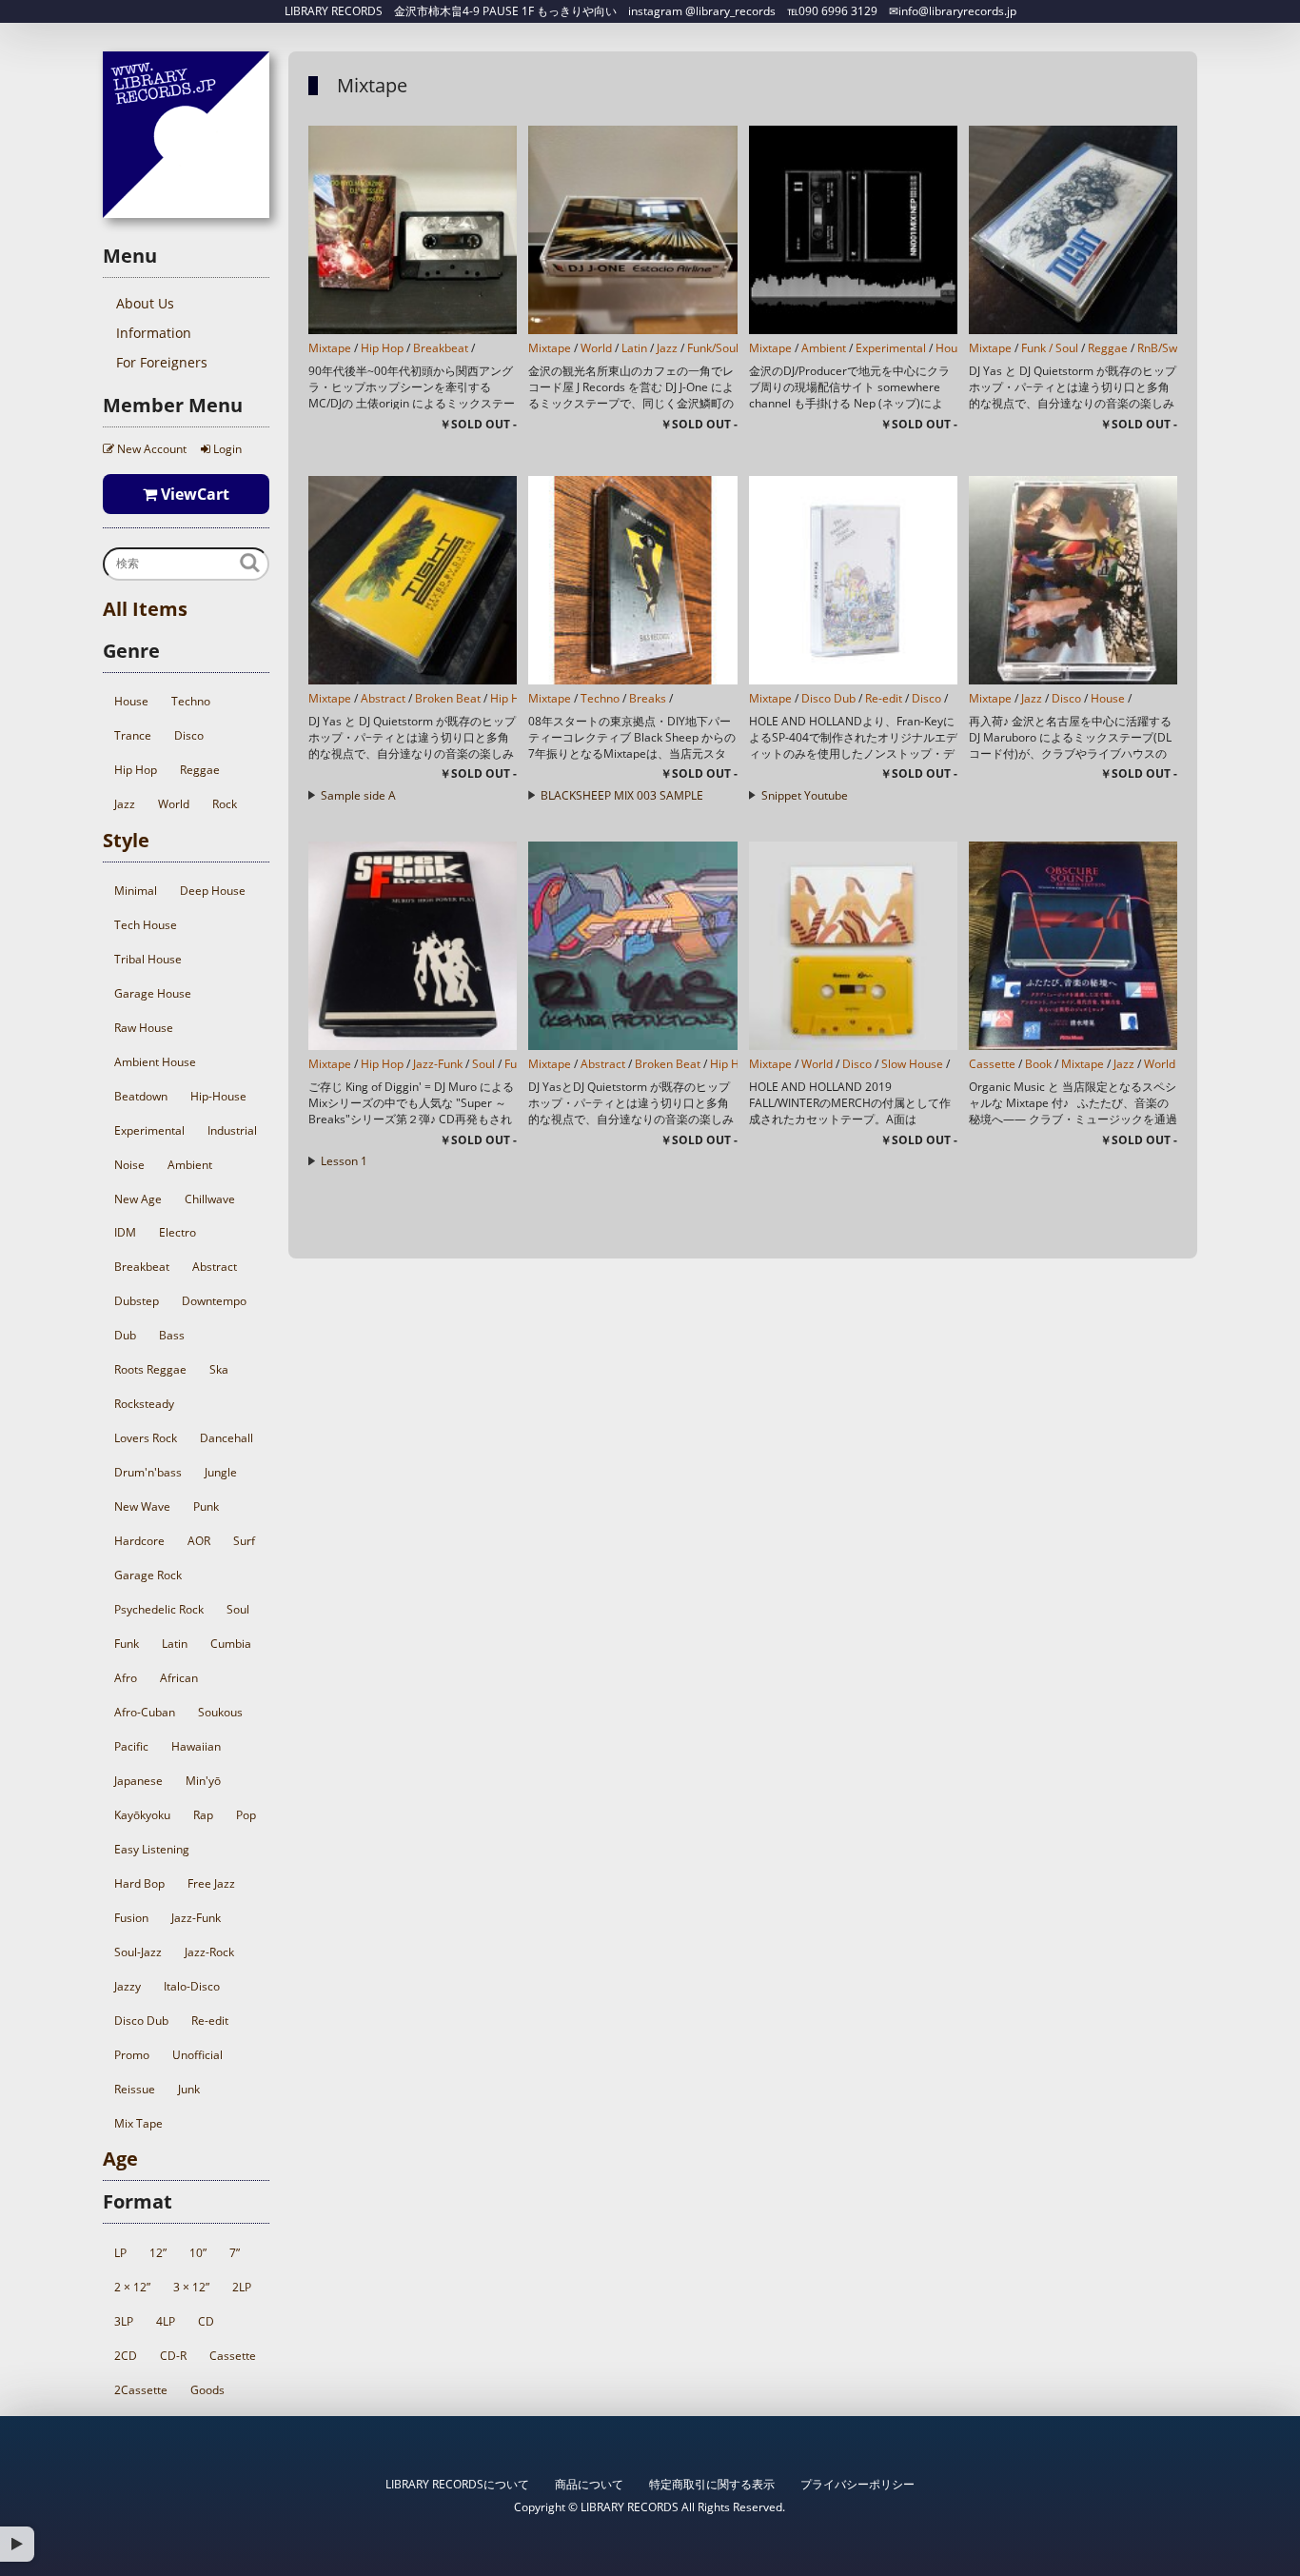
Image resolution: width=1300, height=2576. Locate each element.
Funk (127, 1644)
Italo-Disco (192, 1986)
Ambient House (155, 1062)
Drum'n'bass (148, 1472)
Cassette (233, 2356)
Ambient (190, 1165)
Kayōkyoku (142, 1815)
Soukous (220, 1712)
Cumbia (231, 1644)
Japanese (138, 1781)
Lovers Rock (146, 1438)
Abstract (215, 1267)
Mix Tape (138, 2123)
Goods (207, 2390)
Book (1038, 1064)
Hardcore (139, 1541)
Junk (189, 2089)
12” (158, 2253)
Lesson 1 (344, 1161)
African (179, 1678)
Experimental (149, 1130)
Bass (172, 1335)
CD (206, 2321)
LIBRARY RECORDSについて (457, 2484)
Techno (191, 701)
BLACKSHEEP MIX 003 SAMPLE (622, 795)
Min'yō (203, 1781)
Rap (203, 1815)
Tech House (146, 925)
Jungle (221, 1472)
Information (154, 333)
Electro (177, 1232)
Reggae (200, 770)
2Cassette (141, 2390)
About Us (145, 303)
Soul (238, 1609)
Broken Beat (448, 698)
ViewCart (193, 494)
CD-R (173, 2356)
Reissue (135, 2089)
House (131, 701)
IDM (125, 1232)
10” (198, 2253)
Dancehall (227, 1438)
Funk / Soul (1050, 348)
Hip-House (218, 1096)
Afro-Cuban (145, 1712)
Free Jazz (211, 1883)
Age (120, 2159)
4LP (166, 2321)
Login (226, 449)
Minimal (136, 891)
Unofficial (197, 2055)
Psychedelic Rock (159, 1609)
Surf (244, 1541)
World (174, 804)
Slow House (912, 1064)
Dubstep (137, 1301)
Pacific (131, 1746)
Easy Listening (152, 1849)
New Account (150, 449)
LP (120, 2253)
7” (235, 2253)
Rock (225, 804)
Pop (246, 1815)
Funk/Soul (713, 348)
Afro (126, 1678)
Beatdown (141, 1096)
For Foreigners (162, 362)
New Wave (142, 1506)
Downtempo (214, 1301)
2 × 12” (132, 2287)
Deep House (213, 891)
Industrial (232, 1130)
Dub (125, 1335)
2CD (126, 2356)
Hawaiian (196, 1746)
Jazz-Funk (196, 1918)
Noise (129, 1165)
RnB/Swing (1165, 348)
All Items (145, 609)
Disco (189, 735)
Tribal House (148, 959)
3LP (124, 2321)
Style (126, 840)
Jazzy (128, 1986)
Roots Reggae (150, 1369)
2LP (242, 2287)
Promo (132, 2055)
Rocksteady (144, 1404)
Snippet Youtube (805, 795)
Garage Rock (148, 1575)
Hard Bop (139, 1883)
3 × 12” (191, 2287)
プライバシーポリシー (857, 2484)
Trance (133, 735)
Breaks (648, 698)
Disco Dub (141, 2021)
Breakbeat (142, 1267)
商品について (589, 2484)
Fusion (131, 1918)
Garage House (153, 993)
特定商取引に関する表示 (712, 2484)
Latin (175, 1644)
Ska (219, 1369)
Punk (206, 1506)
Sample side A (358, 795)
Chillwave (210, 1199)
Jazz (125, 804)
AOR (199, 1541)
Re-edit (210, 2021)
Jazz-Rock (209, 1952)
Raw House (144, 1028)
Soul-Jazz (138, 1952)
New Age (138, 1199)
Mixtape (330, 348)
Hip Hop (136, 770)
